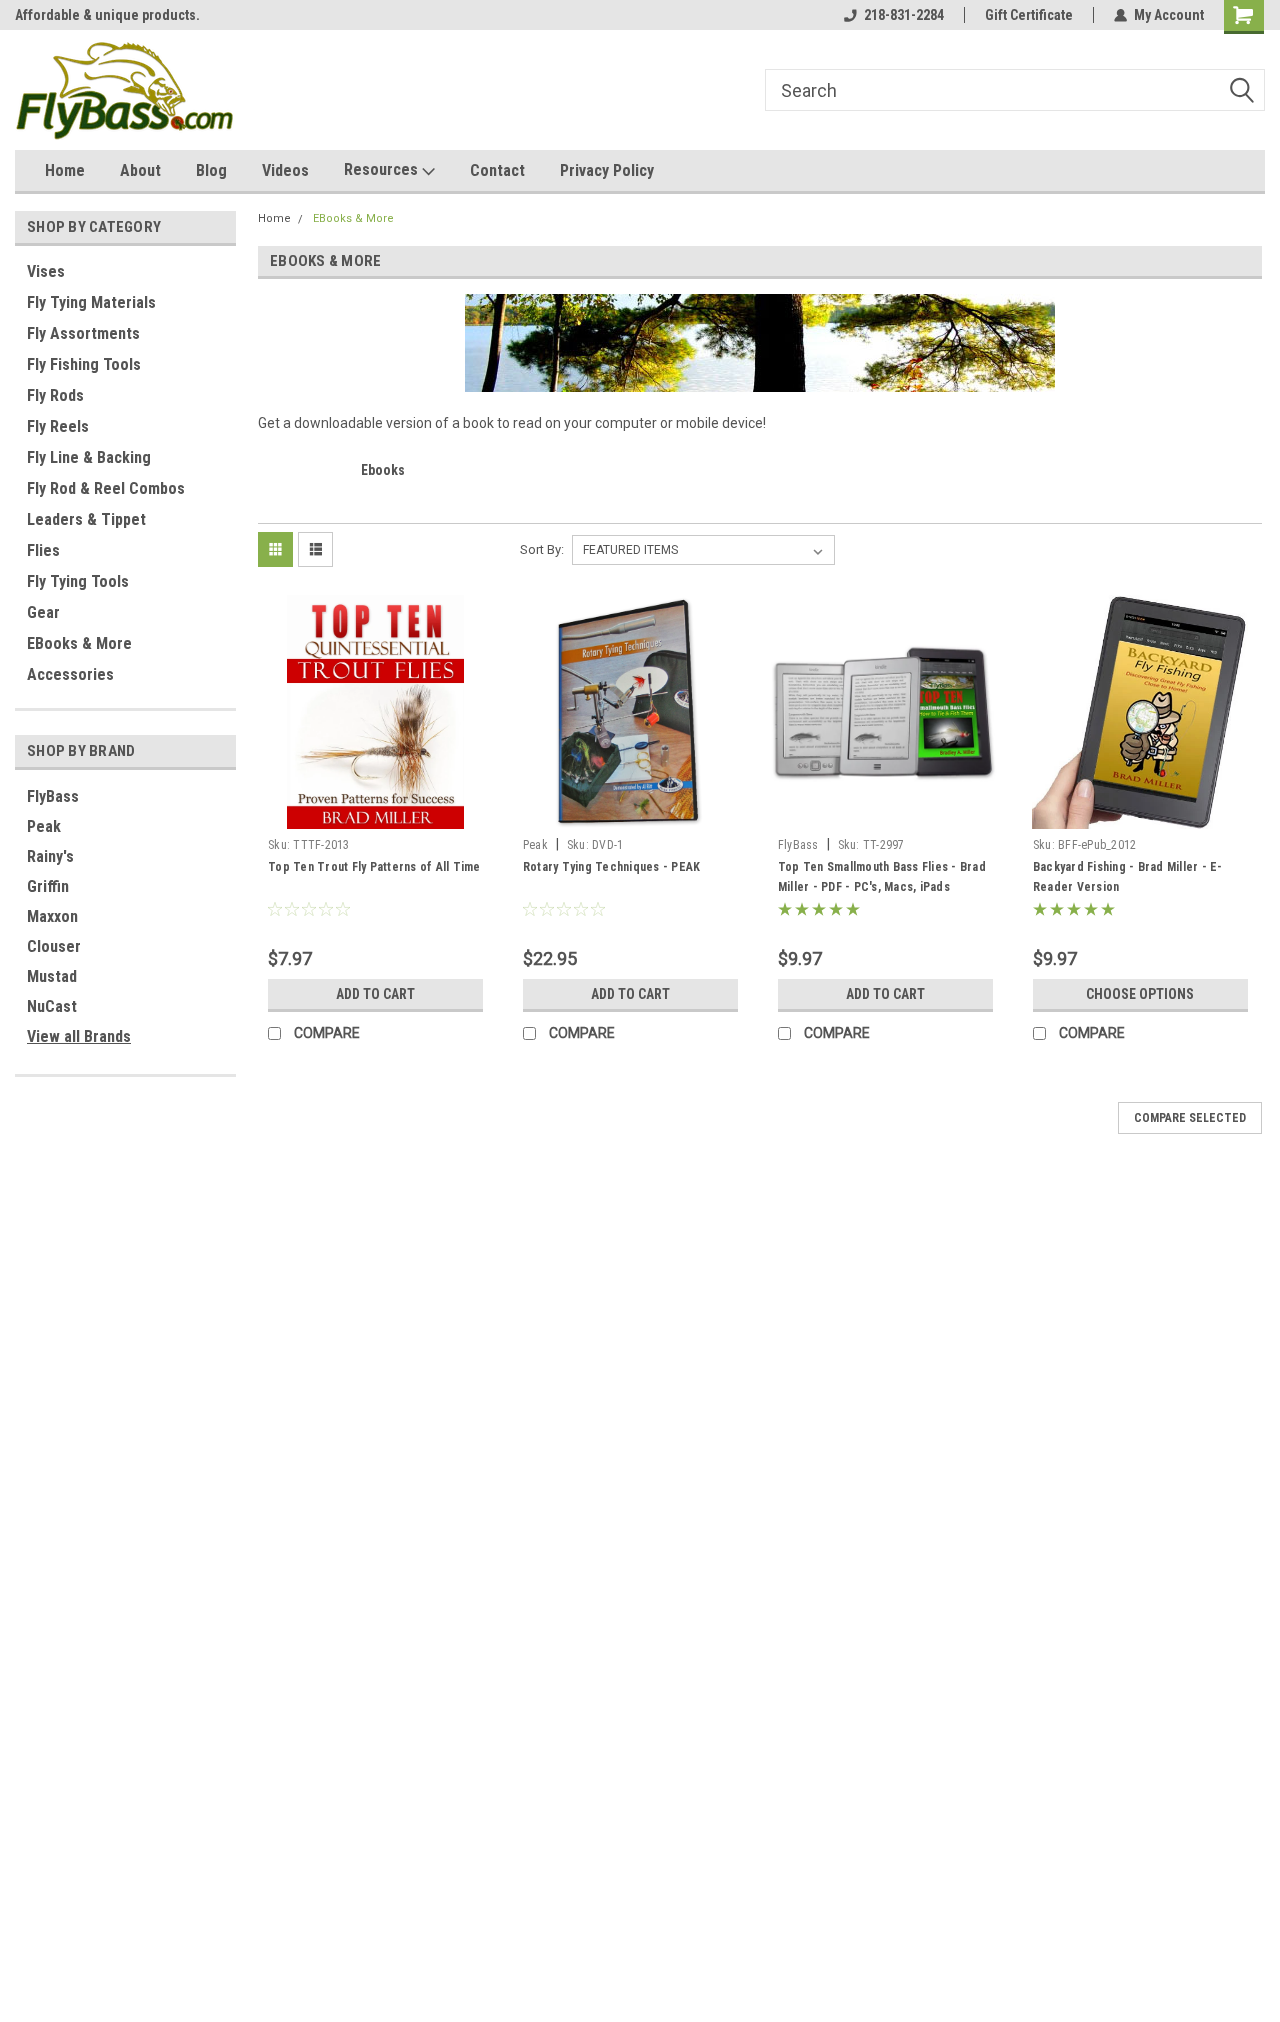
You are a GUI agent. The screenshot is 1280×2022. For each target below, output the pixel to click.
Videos (285, 170)
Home (65, 170)
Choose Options (1140, 994)
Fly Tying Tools (78, 581)
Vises (46, 271)
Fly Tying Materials (91, 302)
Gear (43, 612)
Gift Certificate (1029, 15)
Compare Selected (1190, 1118)
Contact (497, 170)
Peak (44, 826)
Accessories (70, 674)
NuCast (52, 1006)
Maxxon (52, 916)
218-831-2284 (904, 15)
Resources (383, 169)
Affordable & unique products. (107, 15)
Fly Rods (55, 395)
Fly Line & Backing (89, 457)
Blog (211, 170)
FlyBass (53, 796)
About (140, 170)
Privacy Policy (607, 170)
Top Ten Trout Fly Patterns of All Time (374, 867)
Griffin (48, 886)
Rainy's (50, 856)
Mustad (52, 976)
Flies (43, 550)
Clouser (54, 946)
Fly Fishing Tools (84, 364)
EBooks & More (79, 643)
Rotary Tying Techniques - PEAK (612, 867)
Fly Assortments (83, 333)
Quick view (375, 814)
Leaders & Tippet (86, 519)
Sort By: (542, 549)
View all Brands (79, 1036)
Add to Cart (375, 994)
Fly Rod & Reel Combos (106, 488)
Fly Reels (58, 426)
